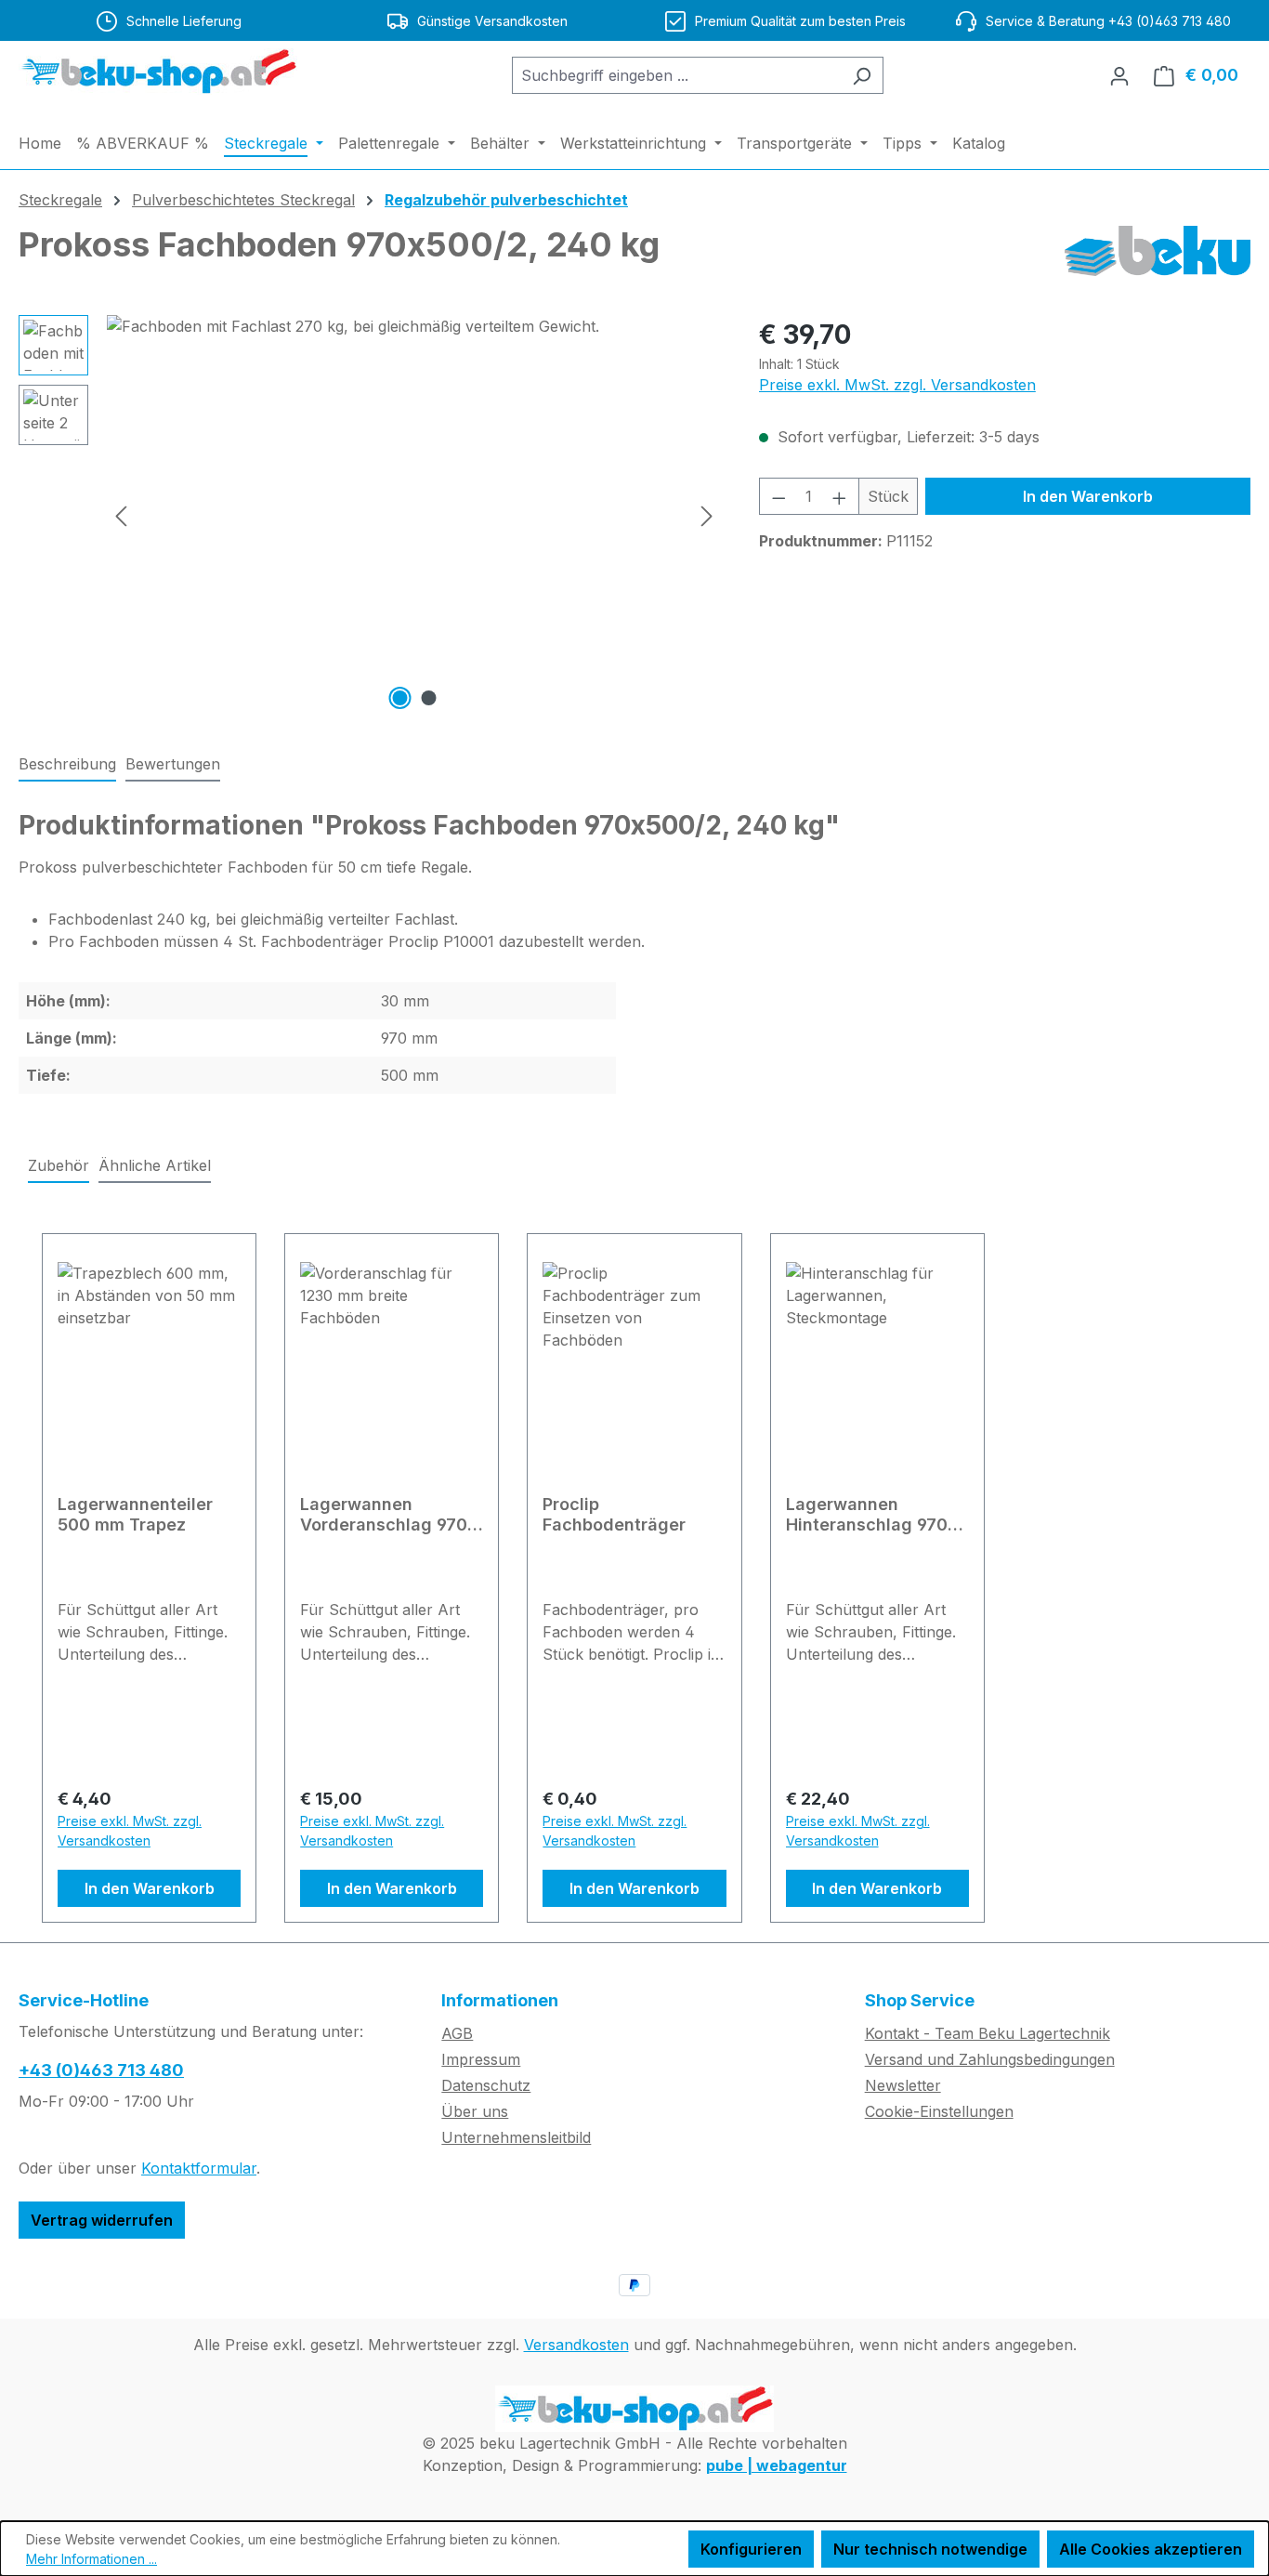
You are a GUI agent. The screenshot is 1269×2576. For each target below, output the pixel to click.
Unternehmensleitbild (516, 2137)
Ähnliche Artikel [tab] (155, 1165)
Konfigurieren (751, 2549)
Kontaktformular (199, 2168)
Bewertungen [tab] (173, 764)
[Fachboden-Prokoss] (414, 515)
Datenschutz (486, 2085)
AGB (457, 2033)
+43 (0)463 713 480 (101, 2070)
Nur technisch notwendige (930, 2549)
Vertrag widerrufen (102, 2220)
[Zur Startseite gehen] (158, 72)
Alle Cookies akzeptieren (1151, 2549)
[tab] (67, 765)
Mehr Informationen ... (92, 2559)
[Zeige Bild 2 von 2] (428, 698)
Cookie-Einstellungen (939, 2111)
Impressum (481, 2059)
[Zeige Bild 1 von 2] (399, 698)
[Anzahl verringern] (778, 496)
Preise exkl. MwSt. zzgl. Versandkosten (897, 385)
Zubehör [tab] (59, 1165)
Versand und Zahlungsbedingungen (990, 2059)
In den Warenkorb (1088, 496)
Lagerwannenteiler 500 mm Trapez (135, 1514)
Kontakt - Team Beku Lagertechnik (988, 2033)
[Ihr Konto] (1119, 75)
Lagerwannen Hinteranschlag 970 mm (867, 1515)
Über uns (475, 2111)
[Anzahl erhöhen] (840, 496)
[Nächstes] (707, 515)
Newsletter (903, 2085)
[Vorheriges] (121, 515)
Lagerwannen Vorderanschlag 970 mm (384, 1515)
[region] (370, 515)
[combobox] (676, 75)
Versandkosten (576, 2345)
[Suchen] (862, 75)
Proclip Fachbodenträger (614, 1514)
